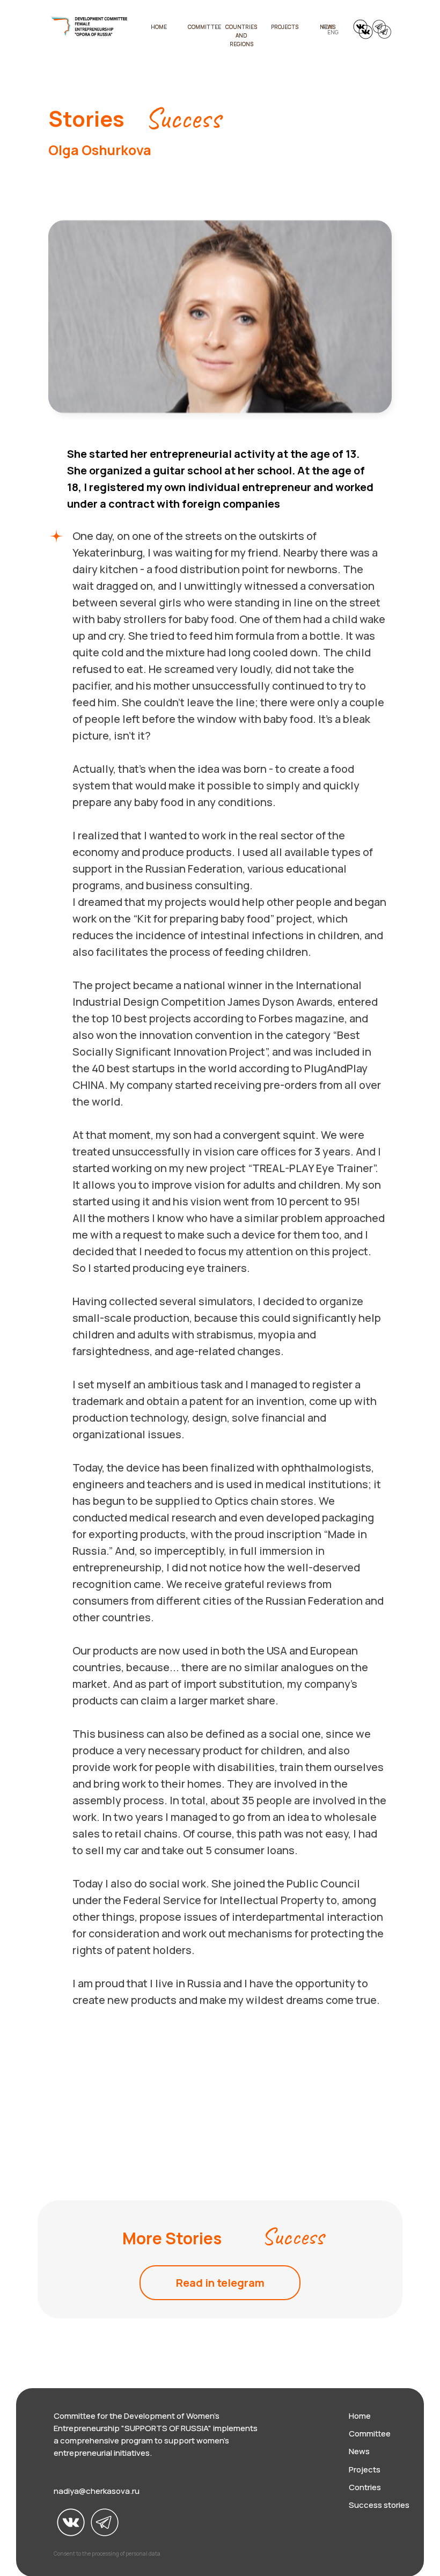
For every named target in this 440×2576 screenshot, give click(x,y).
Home (360, 2416)
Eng (333, 32)
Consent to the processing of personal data (107, 2553)
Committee (204, 27)
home (159, 27)
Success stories (379, 2505)
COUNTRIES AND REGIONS (241, 35)
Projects (285, 27)
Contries (365, 2487)
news (328, 27)
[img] (89, 27)
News (359, 2451)
